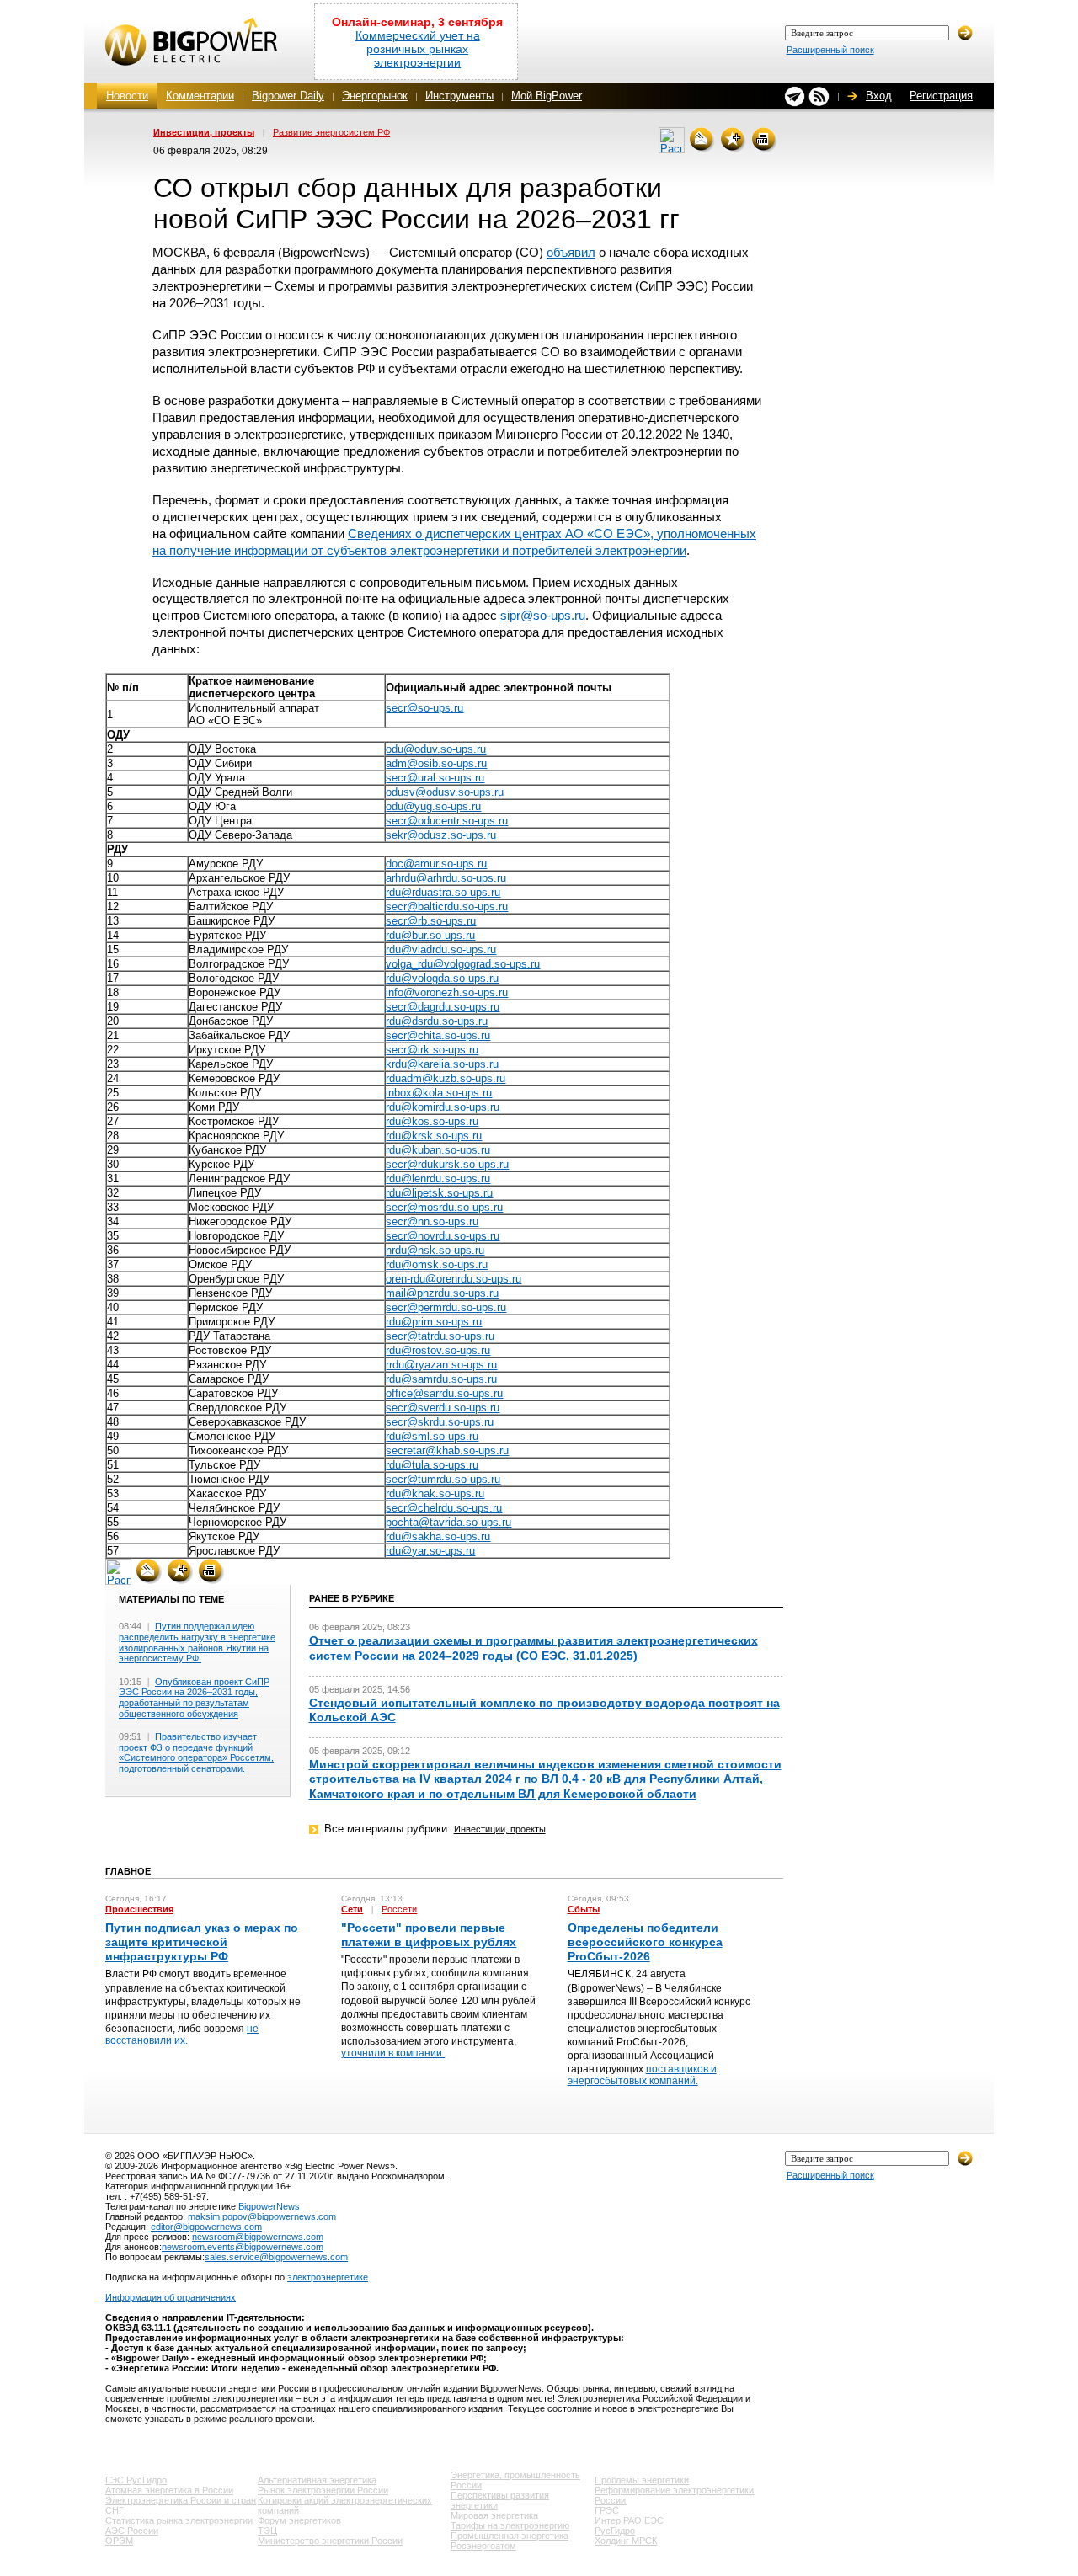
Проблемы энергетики (642, 2480)
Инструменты (459, 96)
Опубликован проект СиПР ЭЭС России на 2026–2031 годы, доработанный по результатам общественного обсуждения (194, 1698)
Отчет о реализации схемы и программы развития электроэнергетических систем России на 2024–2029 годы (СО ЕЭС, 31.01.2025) (534, 1648)
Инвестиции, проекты (204, 132)
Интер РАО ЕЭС (629, 2520)
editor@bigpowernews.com (206, 2227)
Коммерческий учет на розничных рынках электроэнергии (418, 49)
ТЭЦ (267, 2531)
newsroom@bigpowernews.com (258, 2237)
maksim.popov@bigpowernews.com (262, 2216)
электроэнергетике (328, 2277)
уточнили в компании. (393, 2053)
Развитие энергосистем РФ (331, 132)
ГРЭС (607, 2510)
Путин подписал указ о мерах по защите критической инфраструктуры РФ (202, 1942)
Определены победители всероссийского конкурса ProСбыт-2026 (645, 1942)
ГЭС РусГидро (136, 2480)
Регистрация (941, 96)
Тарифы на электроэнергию (510, 2525)
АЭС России (132, 2531)
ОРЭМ (119, 2541)
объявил (571, 252)
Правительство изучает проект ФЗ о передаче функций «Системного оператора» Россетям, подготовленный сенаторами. (196, 1752)
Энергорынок (375, 96)
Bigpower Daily (288, 96)
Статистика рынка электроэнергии (179, 2520)
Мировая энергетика (494, 2515)
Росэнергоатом (483, 2546)
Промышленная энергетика (510, 2536)
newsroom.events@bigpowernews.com (243, 2247)
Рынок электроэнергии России (323, 2490)
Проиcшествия (139, 1909)
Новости (127, 96)
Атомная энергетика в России (169, 2490)
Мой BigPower (547, 96)
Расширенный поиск (830, 50)
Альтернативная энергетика (317, 2480)
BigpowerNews (269, 2206)
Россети (399, 1909)
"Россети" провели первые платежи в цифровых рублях (429, 1935)
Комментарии (200, 96)
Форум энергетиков (299, 2520)
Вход (879, 96)
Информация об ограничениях (171, 2297)
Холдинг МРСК (626, 2541)
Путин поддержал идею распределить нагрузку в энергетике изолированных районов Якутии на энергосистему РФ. (197, 1642)
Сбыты (584, 1909)
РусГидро (615, 2531)
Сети (352, 1909)
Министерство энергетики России (330, 2541)
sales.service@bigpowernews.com (276, 2257)
